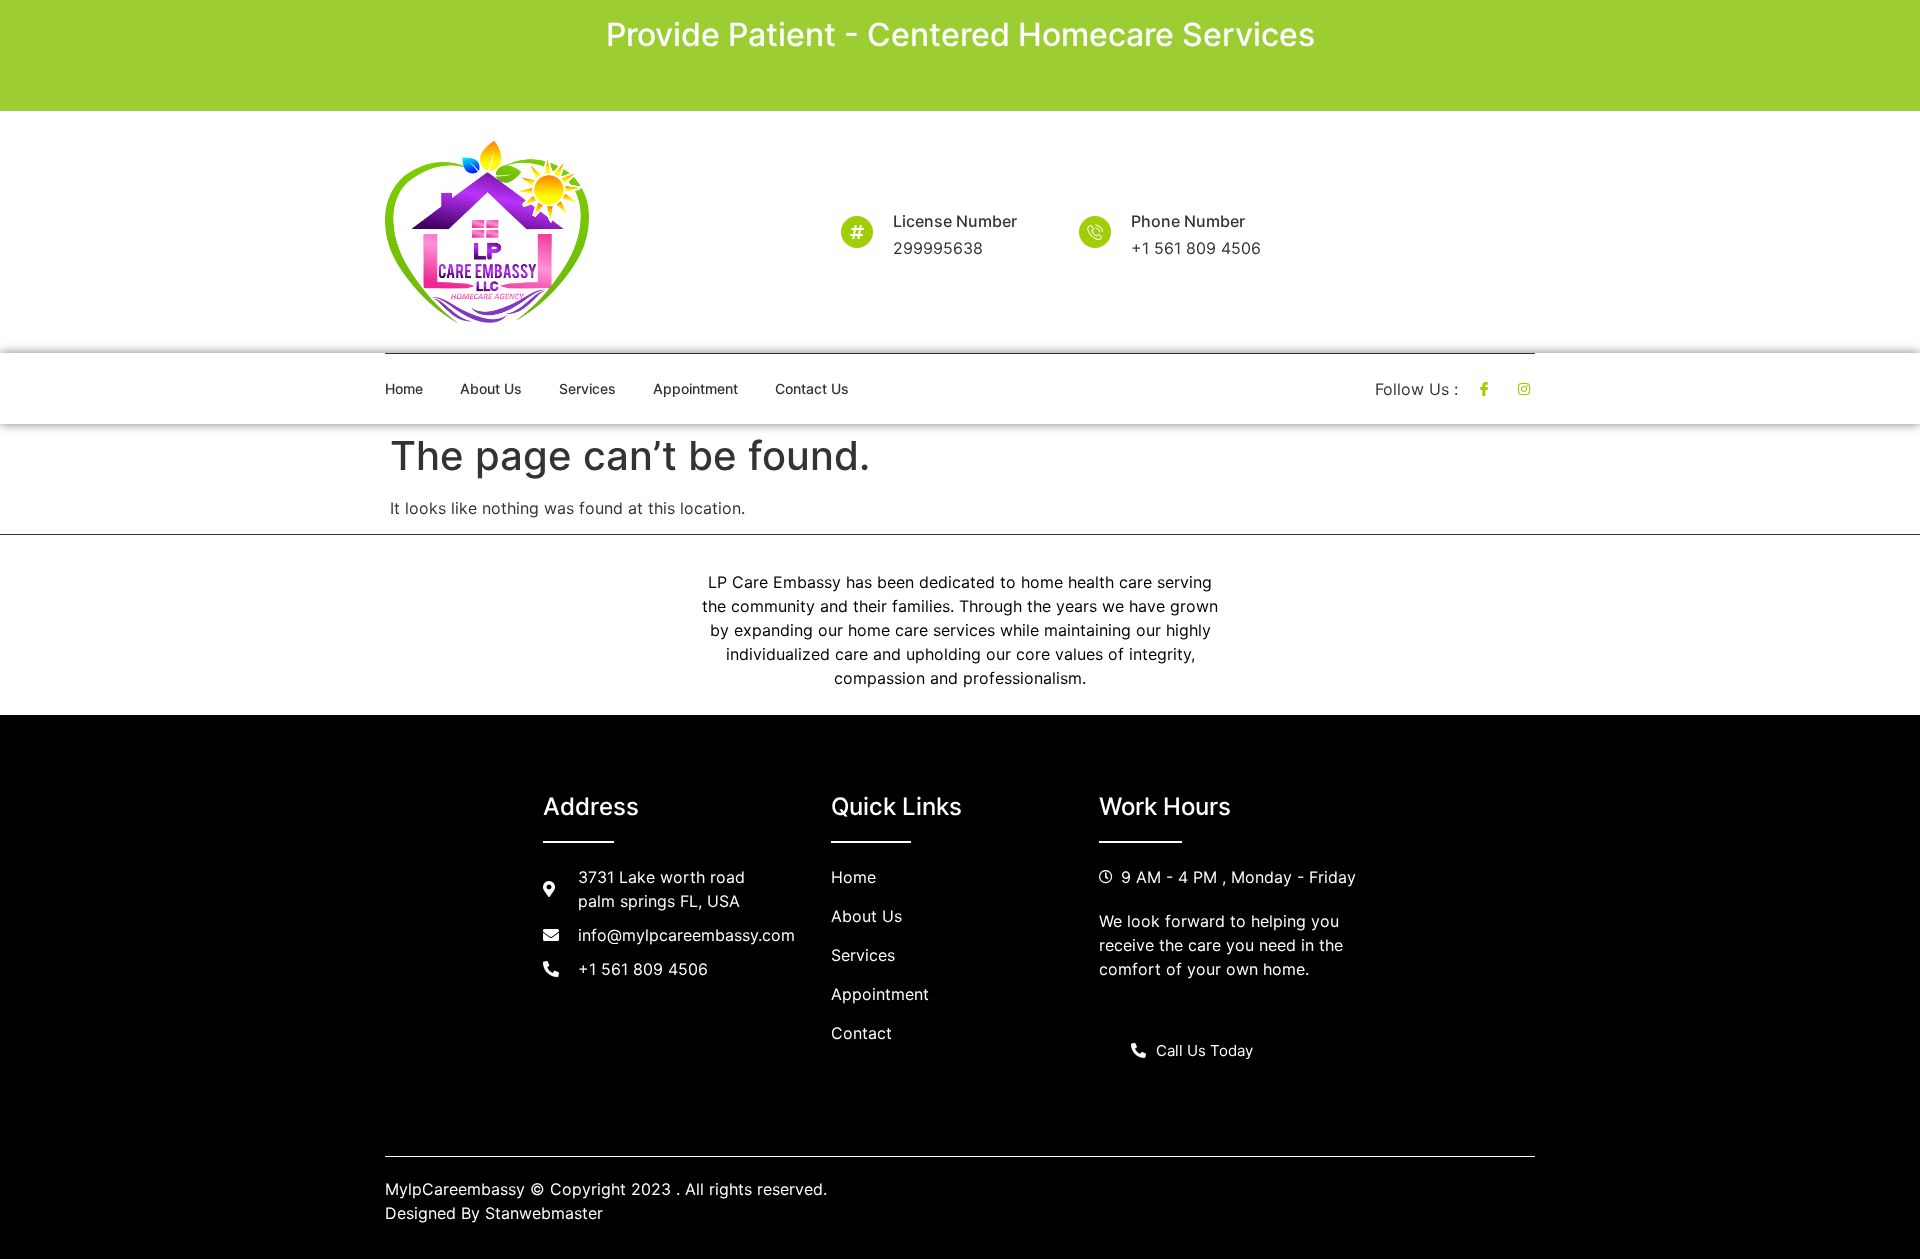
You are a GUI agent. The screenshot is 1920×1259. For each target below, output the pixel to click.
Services (587, 388)
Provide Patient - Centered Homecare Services (960, 34)
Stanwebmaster (544, 1213)
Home (404, 388)
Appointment (695, 388)
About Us (491, 388)
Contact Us (812, 388)
